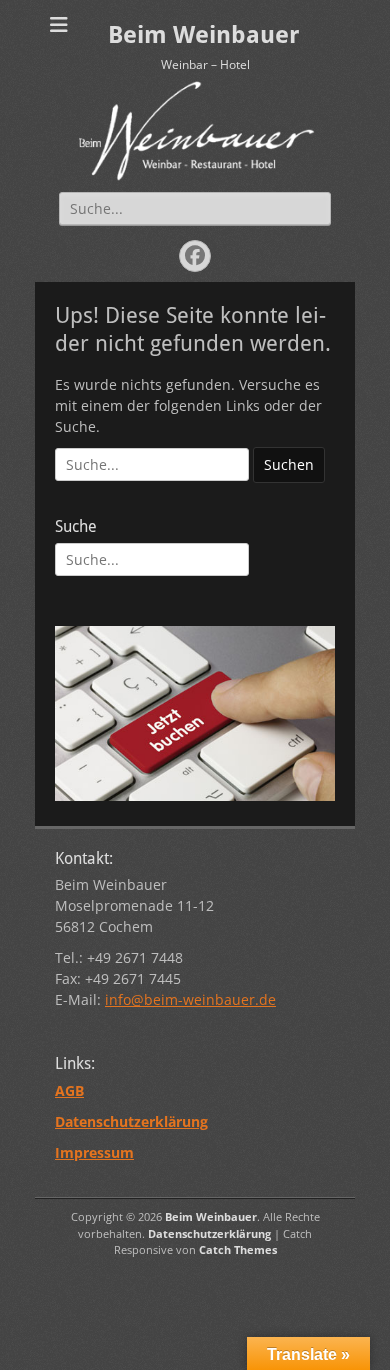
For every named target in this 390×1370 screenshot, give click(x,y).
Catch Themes (238, 1249)
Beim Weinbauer (203, 35)
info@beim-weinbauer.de (190, 999)
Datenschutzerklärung (209, 1233)
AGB (69, 1090)
